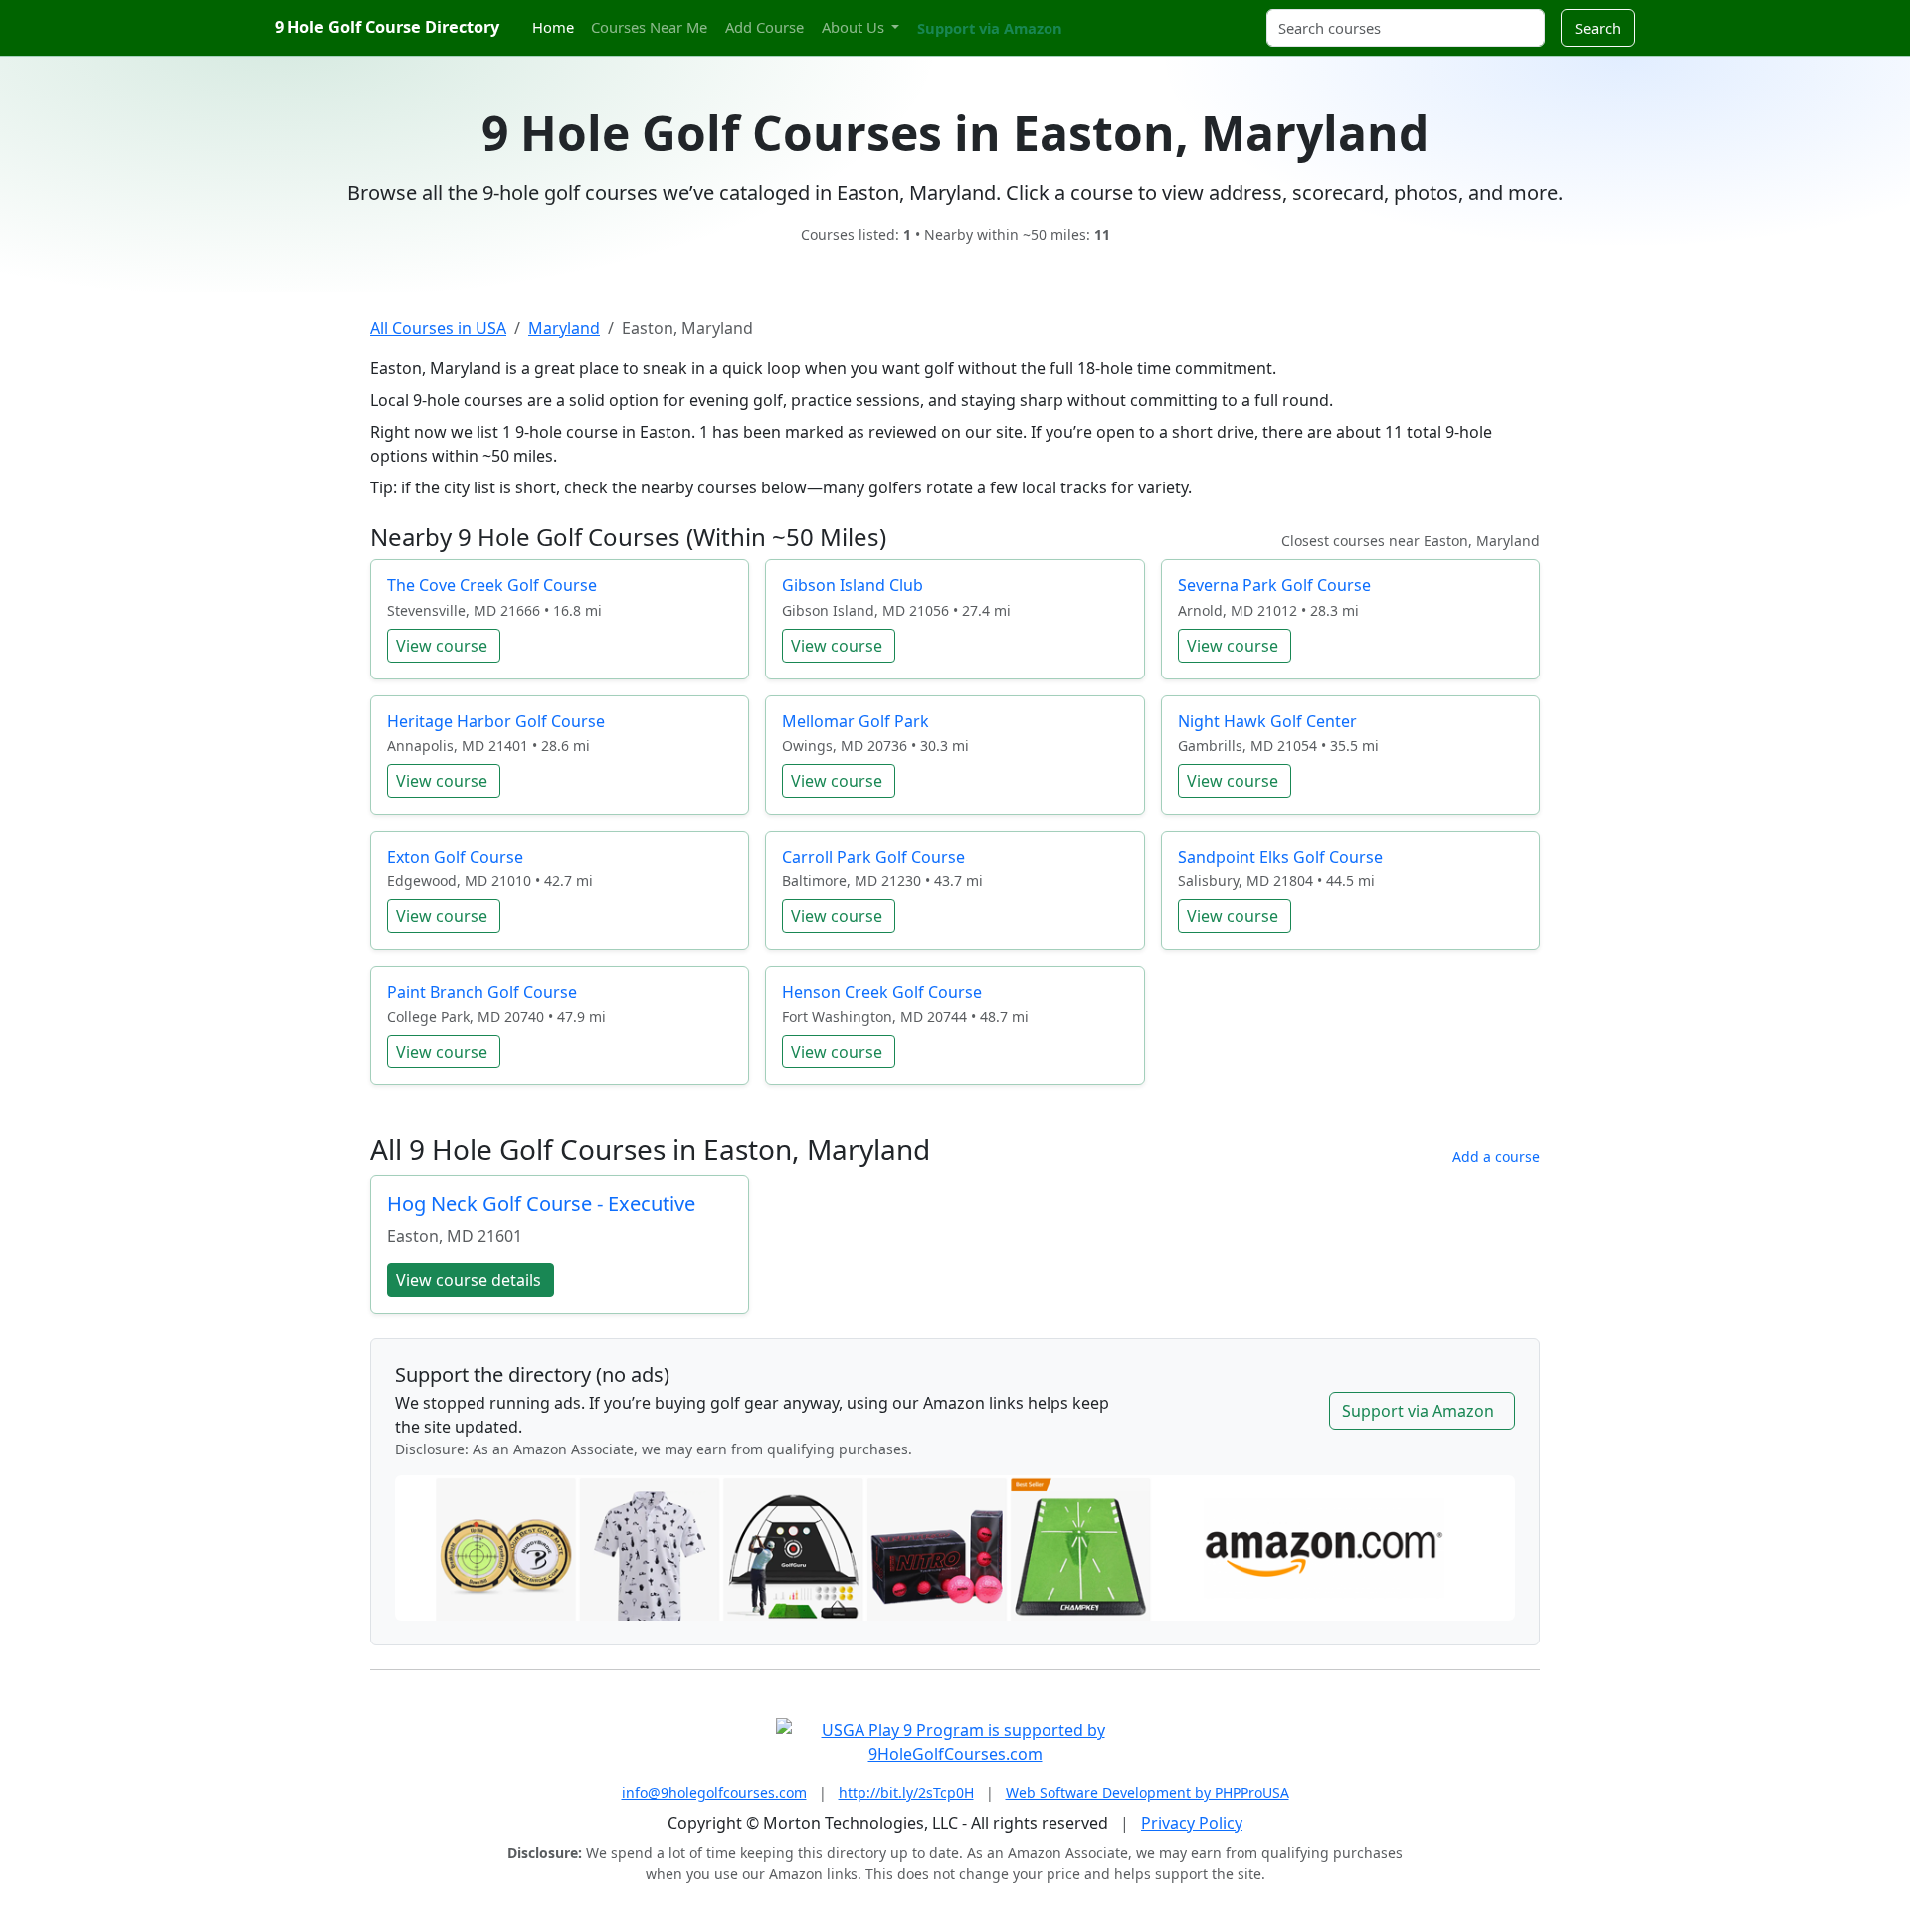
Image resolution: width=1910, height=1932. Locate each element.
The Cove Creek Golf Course (492, 585)
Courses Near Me (649, 27)
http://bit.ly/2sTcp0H (906, 1792)
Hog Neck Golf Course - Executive (541, 1203)
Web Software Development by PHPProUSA (1147, 1792)
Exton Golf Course (455, 857)
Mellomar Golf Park (856, 721)
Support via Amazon (990, 28)
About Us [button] (855, 27)
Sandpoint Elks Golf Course (1280, 857)
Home (553, 27)
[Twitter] (1084, 16)
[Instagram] (1101, 16)
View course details (469, 1280)
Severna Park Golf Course (1274, 585)
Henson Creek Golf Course (882, 992)
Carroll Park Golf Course (873, 857)
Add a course (1496, 1157)
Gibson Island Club (853, 585)
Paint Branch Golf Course (482, 992)
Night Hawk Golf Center (1267, 721)
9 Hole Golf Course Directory (387, 27)
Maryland (564, 328)
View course (442, 646)
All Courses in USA (438, 328)
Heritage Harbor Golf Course (496, 721)
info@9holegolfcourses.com (714, 1792)
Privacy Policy (1192, 1823)
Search (1598, 28)
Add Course (764, 27)
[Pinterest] (1119, 16)
